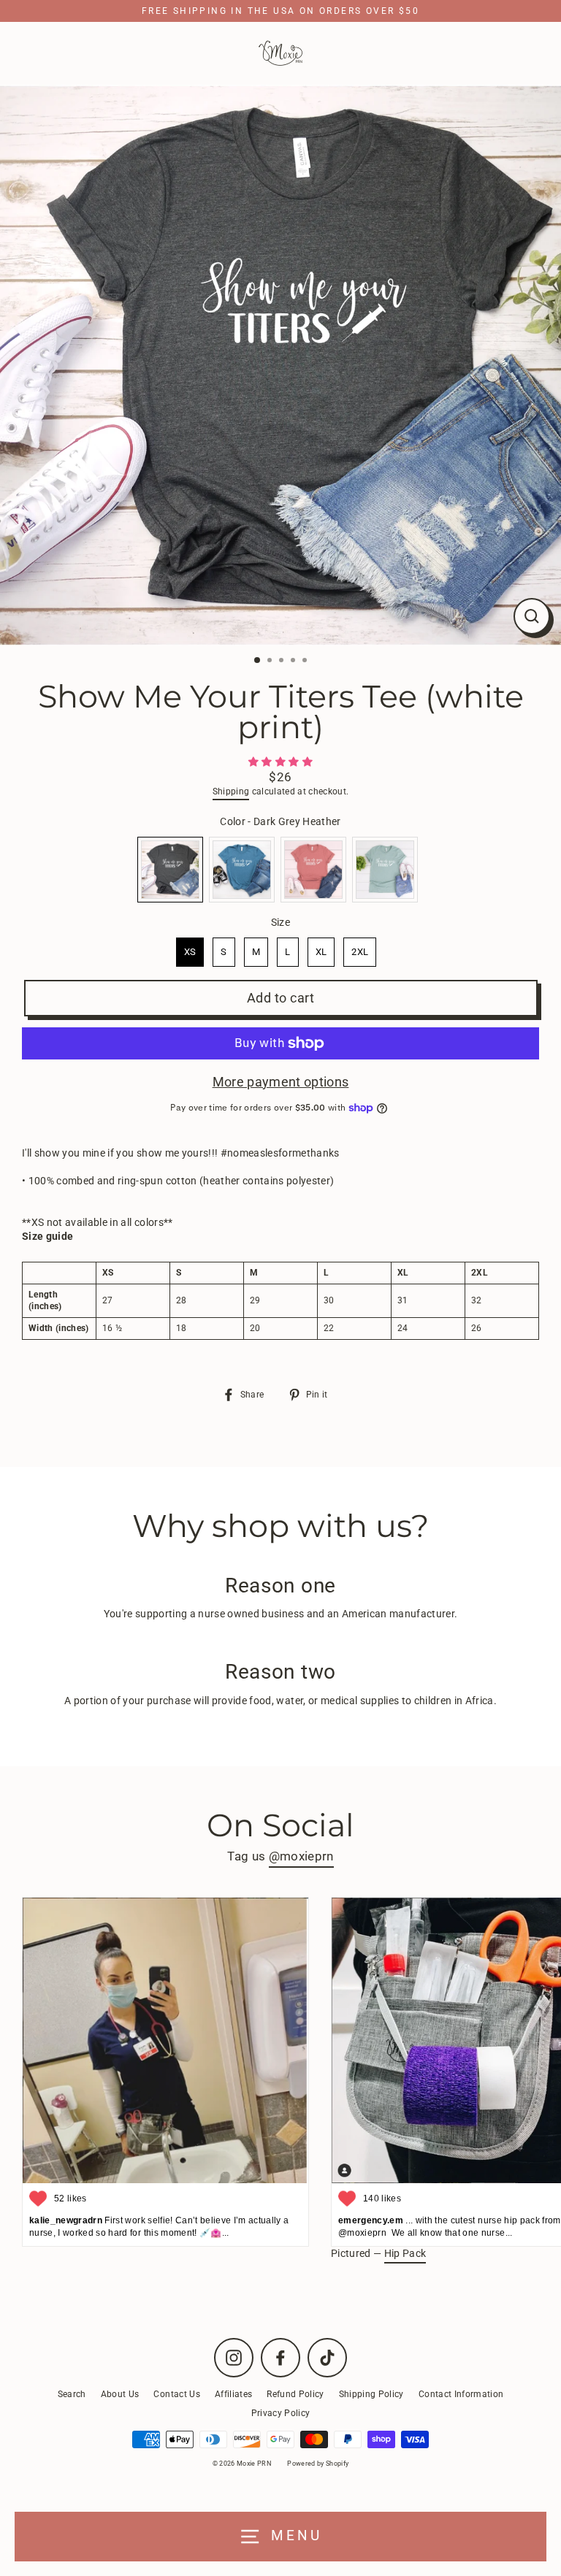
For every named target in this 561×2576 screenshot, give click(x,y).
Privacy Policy (281, 2413)
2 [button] (271, 662)
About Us (120, 2394)
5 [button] (306, 662)
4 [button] (294, 662)
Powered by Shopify (318, 2464)
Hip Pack (405, 2253)
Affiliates (233, 2394)
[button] (280, 762)
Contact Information (461, 2394)
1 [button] (258, 661)
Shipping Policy (371, 2394)
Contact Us (176, 2394)
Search (72, 2394)
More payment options (281, 1082)
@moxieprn (301, 1856)
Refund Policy (295, 2394)
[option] (280, 365)
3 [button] (283, 662)
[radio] (170, 870)
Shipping (231, 791)
